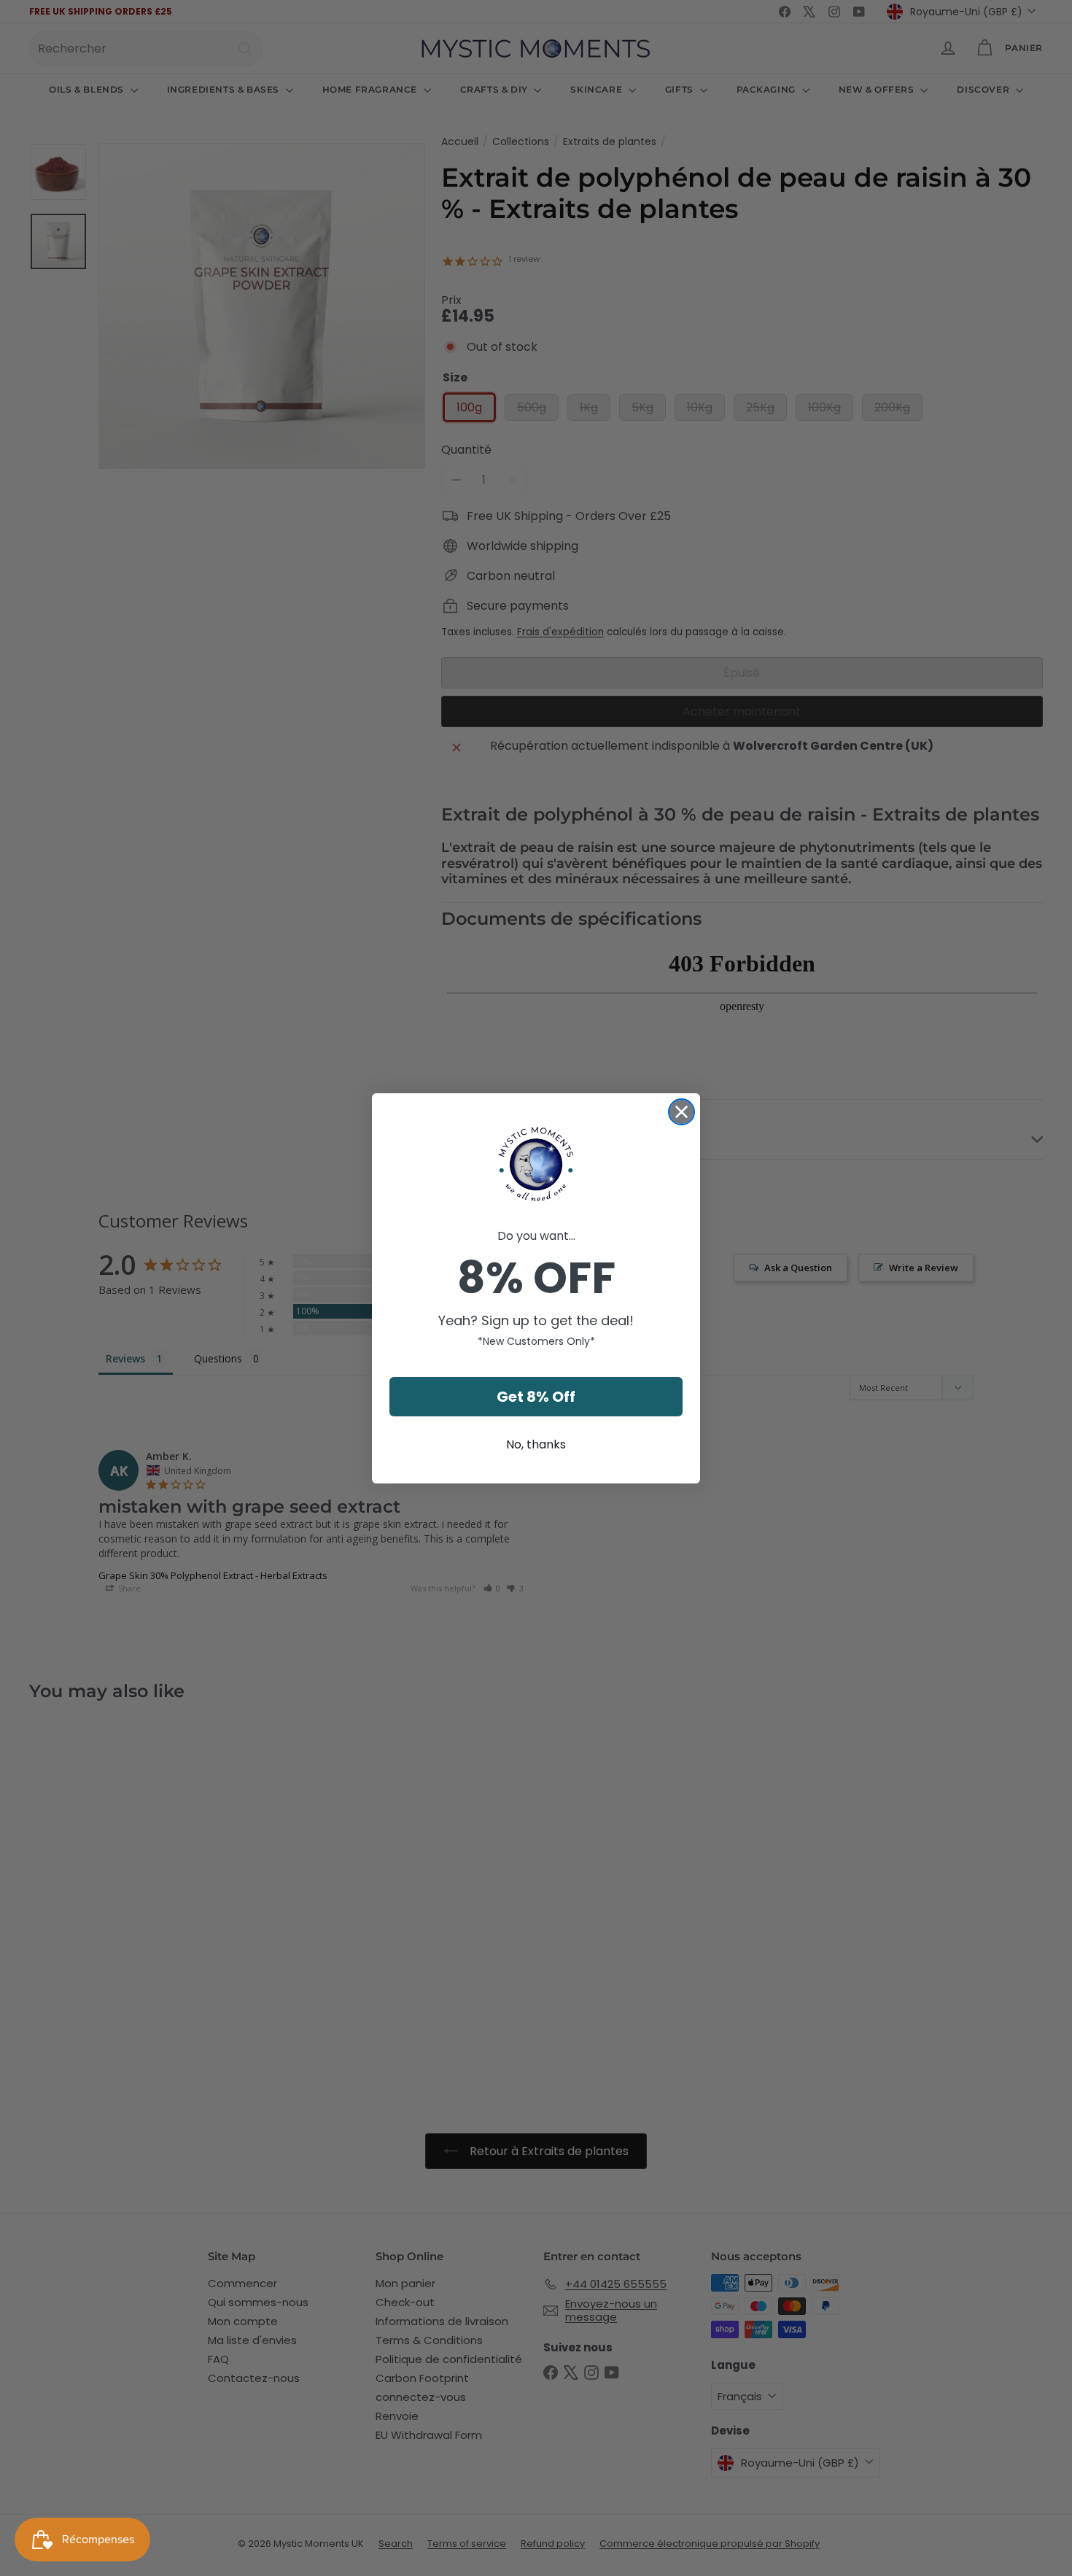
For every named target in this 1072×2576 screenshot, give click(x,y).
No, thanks (536, 1444)
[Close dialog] (681, 1112)
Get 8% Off (536, 1397)
